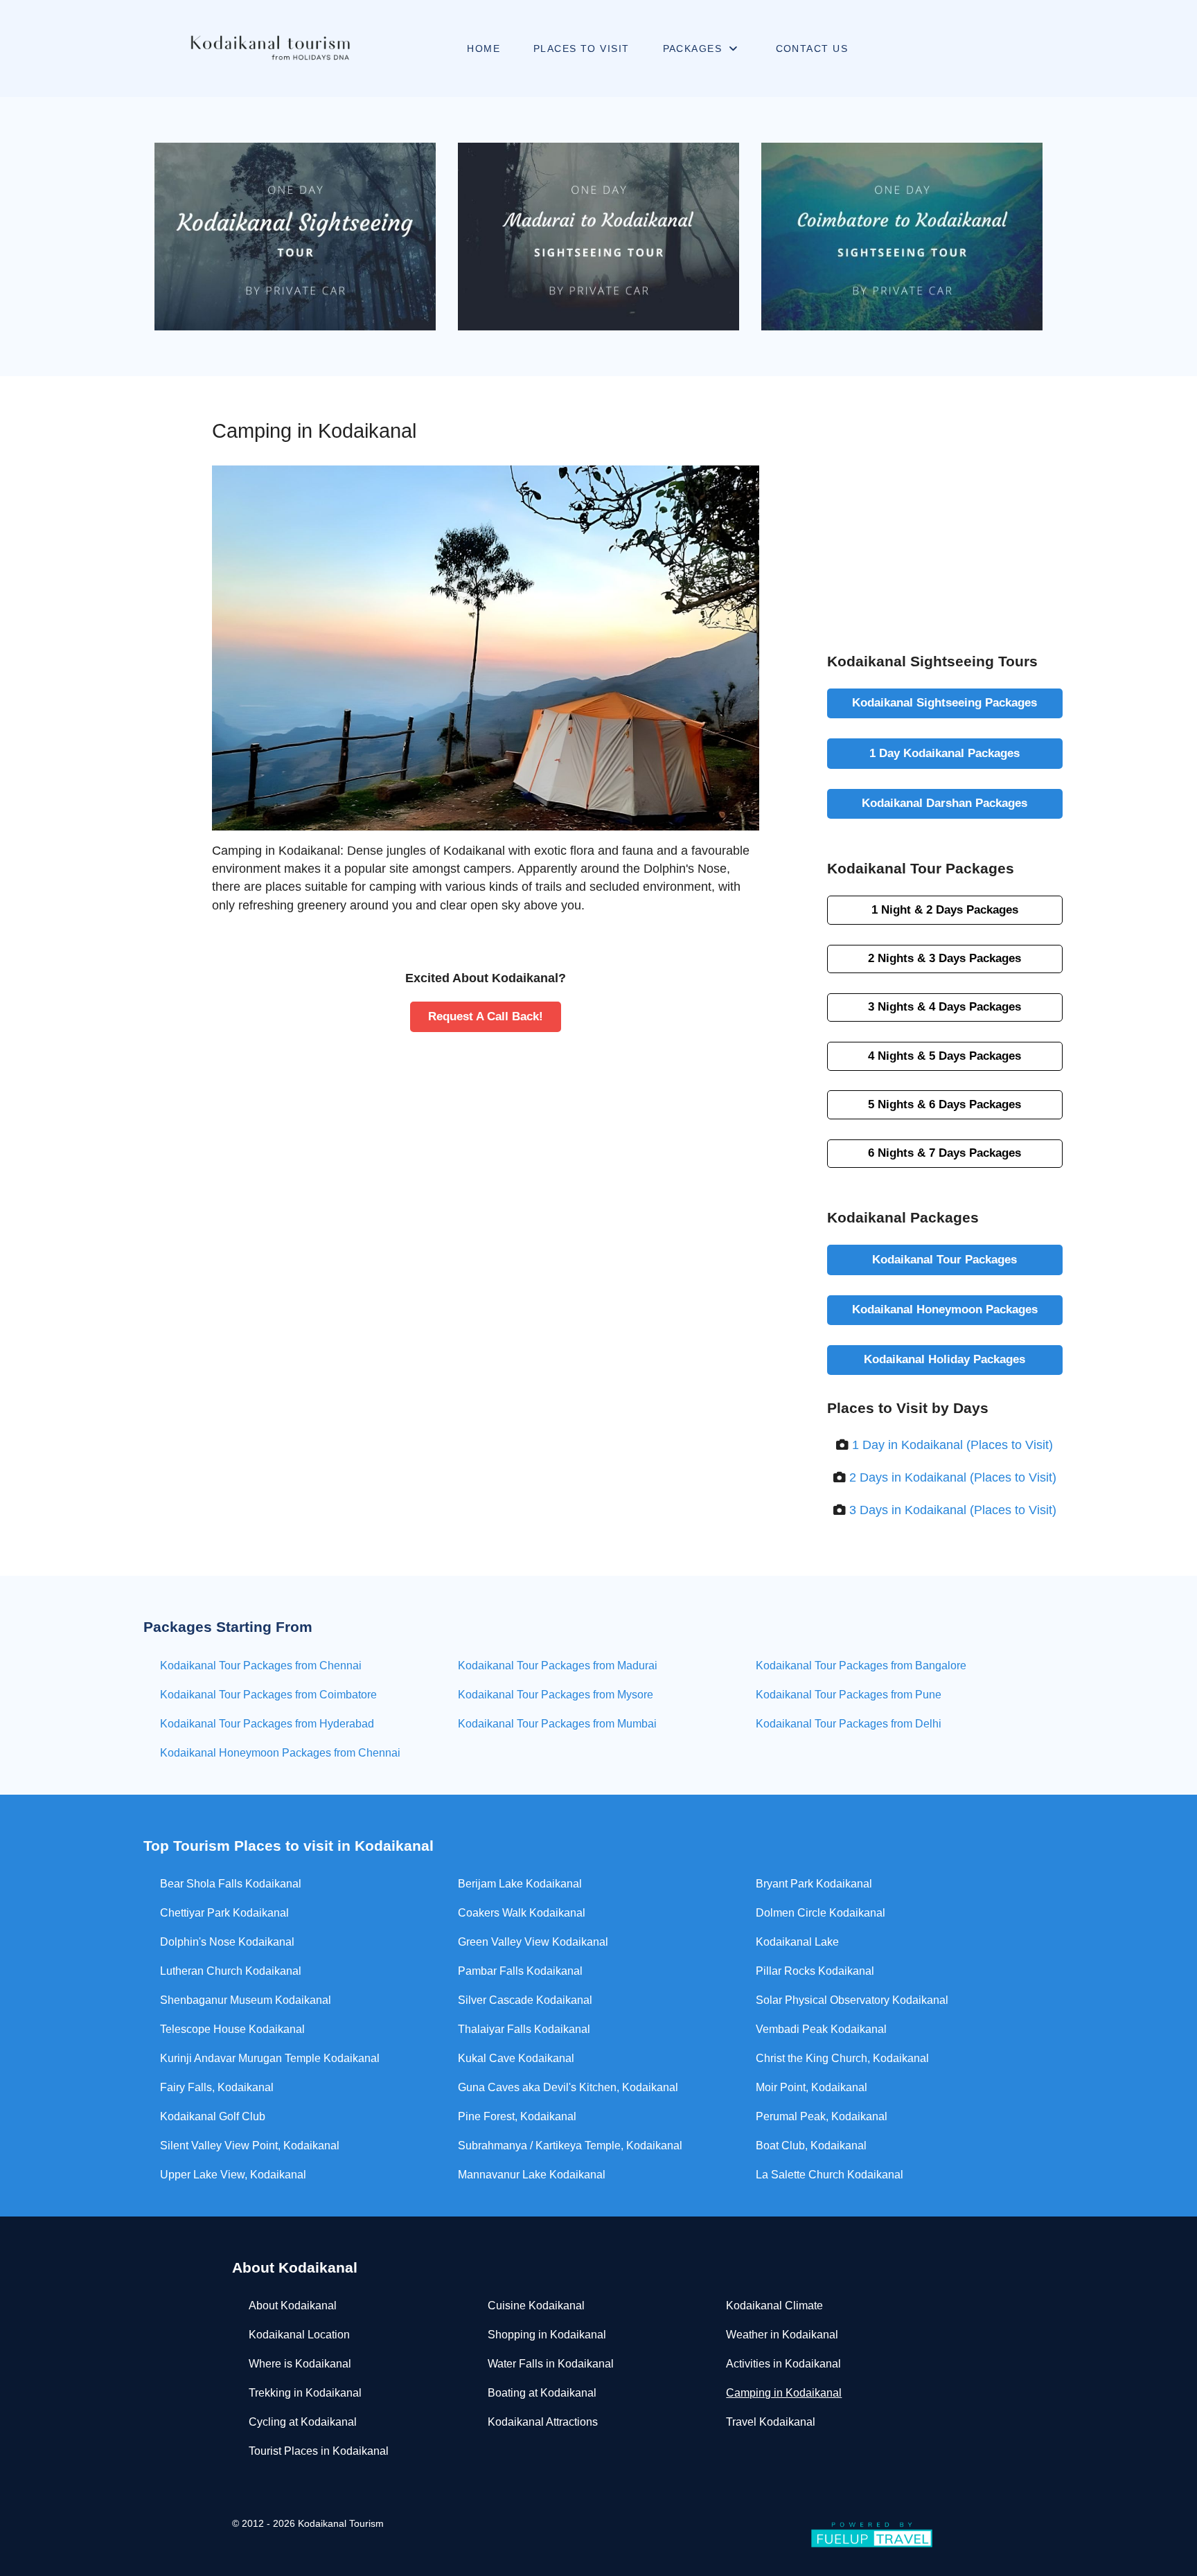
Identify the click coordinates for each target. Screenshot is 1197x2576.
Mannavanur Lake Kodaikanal (532, 2175)
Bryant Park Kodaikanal (814, 1884)
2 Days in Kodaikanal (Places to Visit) (953, 1477)
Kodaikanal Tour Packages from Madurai (558, 1665)
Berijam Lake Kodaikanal (520, 1884)
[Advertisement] (945, 497)
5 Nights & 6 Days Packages (945, 1104)
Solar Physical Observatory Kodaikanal (852, 2000)
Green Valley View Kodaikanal (533, 1942)
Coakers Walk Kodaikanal (522, 1913)
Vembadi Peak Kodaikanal (821, 2029)
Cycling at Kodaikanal (303, 2422)
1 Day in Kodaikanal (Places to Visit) (952, 1445)
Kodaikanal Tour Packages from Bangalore (861, 1665)
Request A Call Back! (486, 1016)
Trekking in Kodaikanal (305, 2393)
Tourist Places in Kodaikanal (319, 2451)
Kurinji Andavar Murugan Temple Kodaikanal (270, 2058)
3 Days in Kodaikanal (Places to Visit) (953, 1510)
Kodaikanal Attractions (543, 2422)
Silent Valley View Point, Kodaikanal (250, 2146)
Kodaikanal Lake (797, 1942)
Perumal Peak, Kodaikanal (822, 2116)
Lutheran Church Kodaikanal (231, 1971)
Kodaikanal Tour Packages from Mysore (556, 1695)
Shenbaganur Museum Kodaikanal (246, 2000)
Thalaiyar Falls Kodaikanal (524, 2029)
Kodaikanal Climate (774, 2306)
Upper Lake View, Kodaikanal (233, 2175)
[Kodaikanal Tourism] (270, 48)
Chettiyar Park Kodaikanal (224, 1913)
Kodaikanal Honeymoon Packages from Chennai (280, 1753)
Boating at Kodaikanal (542, 2393)
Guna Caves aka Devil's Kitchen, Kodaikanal (568, 2087)
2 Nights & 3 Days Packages (945, 958)
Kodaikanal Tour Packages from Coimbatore (268, 1695)
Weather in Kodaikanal (782, 2335)
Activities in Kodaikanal (783, 2364)
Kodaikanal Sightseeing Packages (945, 702)
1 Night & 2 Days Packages (945, 909)
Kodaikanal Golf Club (213, 2116)
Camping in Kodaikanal (784, 2393)
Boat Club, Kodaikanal (811, 2146)
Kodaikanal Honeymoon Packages (945, 1309)
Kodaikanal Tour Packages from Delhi (849, 1724)
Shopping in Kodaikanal (547, 2335)
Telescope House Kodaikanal (232, 2029)
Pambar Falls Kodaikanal (520, 1971)
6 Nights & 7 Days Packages (945, 1153)
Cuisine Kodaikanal (536, 2306)
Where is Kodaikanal (300, 2364)
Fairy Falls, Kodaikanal (217, 2087)
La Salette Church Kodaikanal (830, 2175)
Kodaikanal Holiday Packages (945, 1359)
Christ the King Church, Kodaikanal (842, 2058)
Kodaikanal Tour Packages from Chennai (261, 1665)
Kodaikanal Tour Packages (945, 1259)
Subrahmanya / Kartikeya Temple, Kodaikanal (570, 2146)
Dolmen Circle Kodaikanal (821, 1913)
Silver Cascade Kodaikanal (525, 2000)
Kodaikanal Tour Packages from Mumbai (557, 1724)
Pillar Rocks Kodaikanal (815, 1971)
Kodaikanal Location (299, 2335)
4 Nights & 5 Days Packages (945, 1056)
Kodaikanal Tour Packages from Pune (849, 1695)
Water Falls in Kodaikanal (551, 2364)
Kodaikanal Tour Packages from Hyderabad (267, 1724)
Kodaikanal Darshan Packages (945, 803)
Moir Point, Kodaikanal (812, 2087)
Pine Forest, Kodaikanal (517, 2116)
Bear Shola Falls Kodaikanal (231, 1884)
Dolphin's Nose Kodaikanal (227, 1942)
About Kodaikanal (293, 2306)
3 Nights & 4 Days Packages (945, 1006)
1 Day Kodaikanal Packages (945, 753)
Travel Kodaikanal (771, 2422)
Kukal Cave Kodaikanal (516, 2058)
